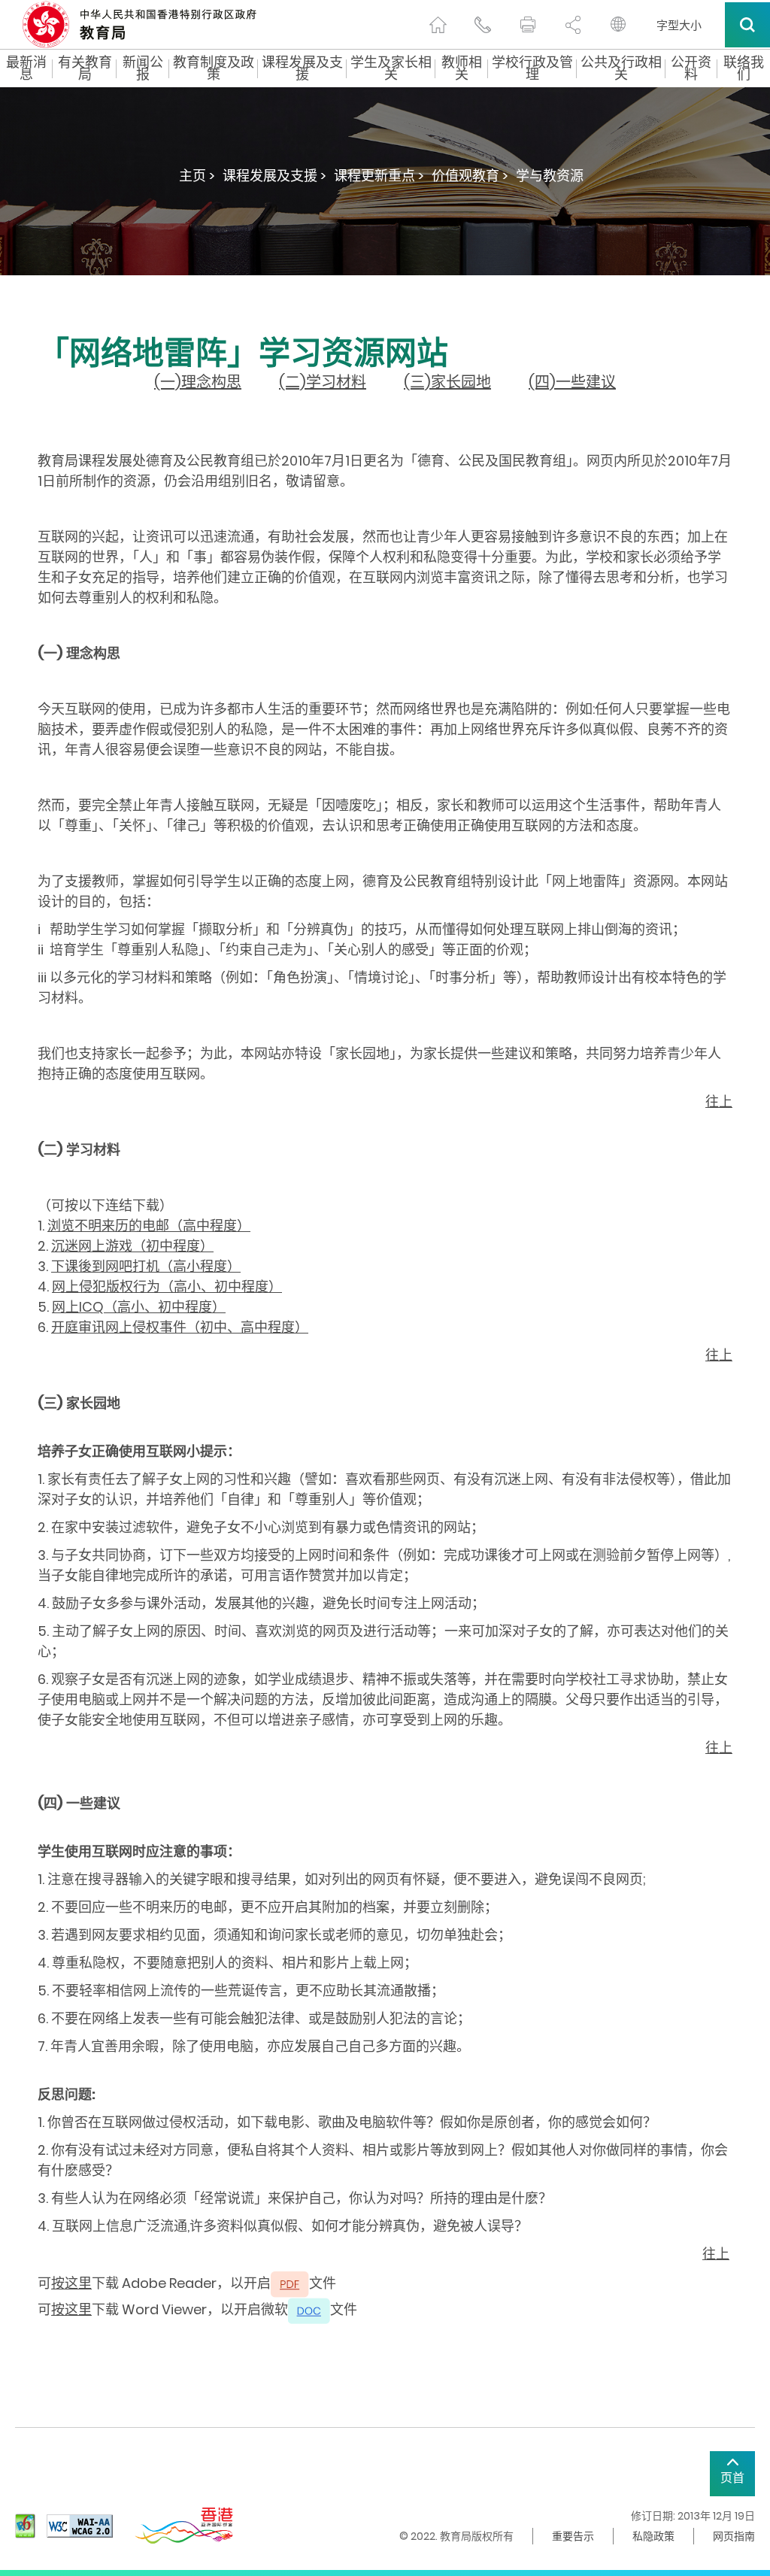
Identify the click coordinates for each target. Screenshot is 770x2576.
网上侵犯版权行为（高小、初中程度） (167, 1286)
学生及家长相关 (391, 68)
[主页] (438, 25)
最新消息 (26, 68)
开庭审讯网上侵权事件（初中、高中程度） (180, 1327)
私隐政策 (653, 2536)
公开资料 (691, 68)
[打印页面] (528, 25)
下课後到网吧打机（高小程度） (146, 1266)
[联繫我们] (483, 25)
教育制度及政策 (214, 68)
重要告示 (573, 2536)
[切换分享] (573, 25)
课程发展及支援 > (274, 176)
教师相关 (462, 68)
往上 (719, 1101)
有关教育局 (85, 68)
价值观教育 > (470, 176)
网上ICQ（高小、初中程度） (139, 1307)
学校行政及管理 (532, 68)
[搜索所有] (747, 25)
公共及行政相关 (621, 68)
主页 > (197, 176)
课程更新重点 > (379, 176)
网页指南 (734, 2536)
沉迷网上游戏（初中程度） (132, 1246)
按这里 (71, 2283)
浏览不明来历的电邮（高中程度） (149, 1226)
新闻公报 (143, 68)
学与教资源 (550, 176)
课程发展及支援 (302, 68)
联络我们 (744, 68)
